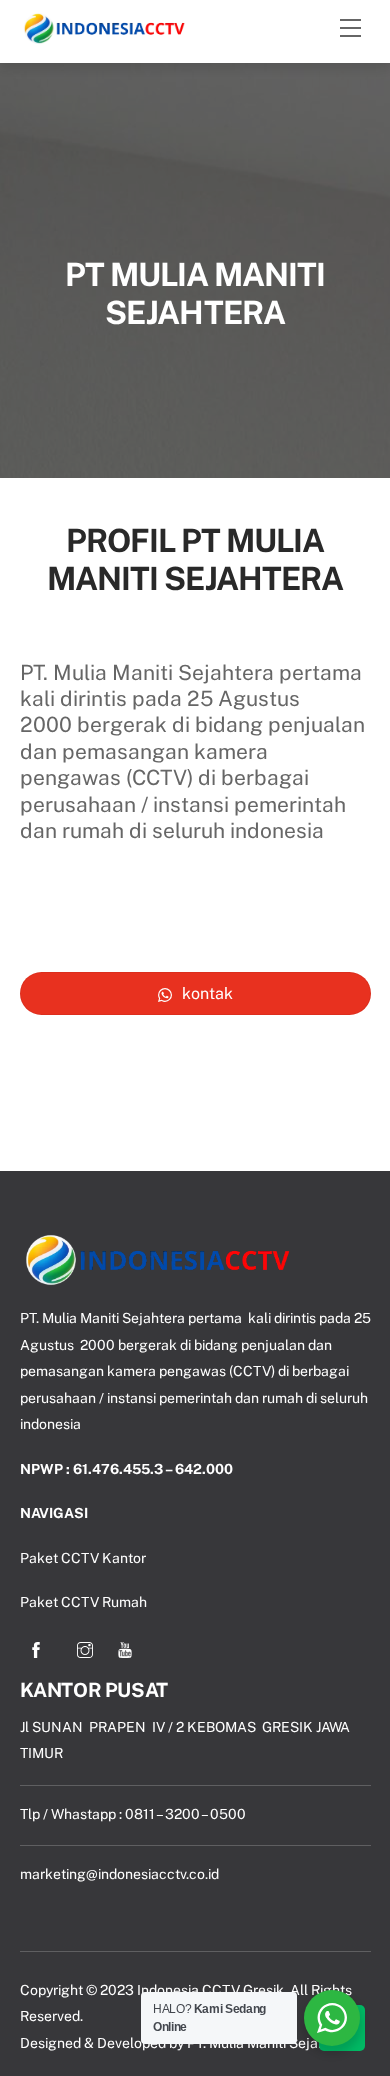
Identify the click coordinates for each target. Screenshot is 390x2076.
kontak (207, 993)
